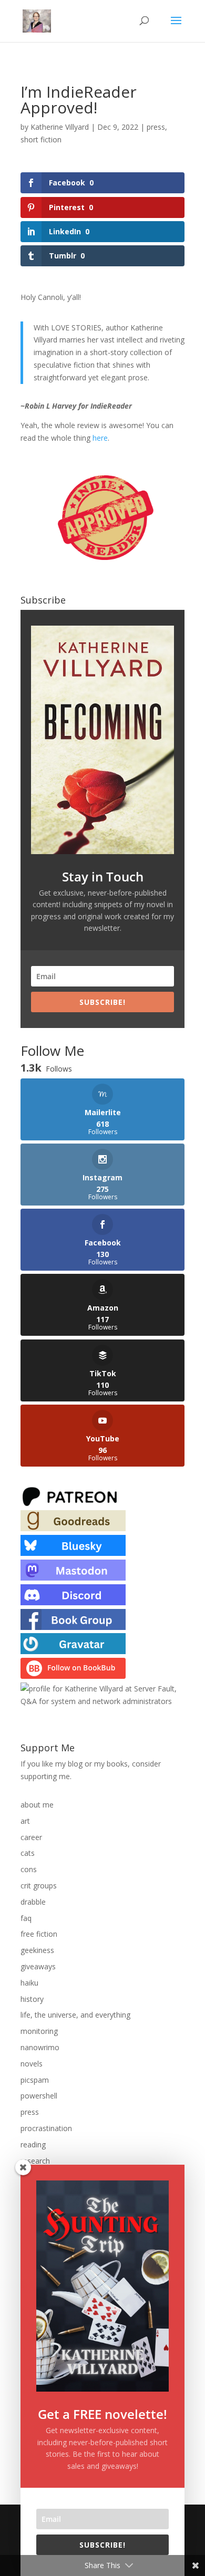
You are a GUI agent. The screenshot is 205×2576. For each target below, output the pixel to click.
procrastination (46, 2128)
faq (26, 1918)
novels (32, 2064)
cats (28, 1853)
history (32, 1999)
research (35, 2161)
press (156, 127)
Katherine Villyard (60, 127)
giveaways (38, 1966)
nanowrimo (40, 2047)
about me (37, 1805)
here (100, 438)
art (25, 1821)
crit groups (39, 1886)
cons (29, 1869)
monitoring (39, 2031)
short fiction (41, 139)
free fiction (39, 1934)
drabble (33, 1902)
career (31, 1837)
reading (33, 2144)
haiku (29, 1983)
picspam (35, 2080)
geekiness (37, 1950)
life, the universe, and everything (75, 2015)
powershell (39, 2096)
